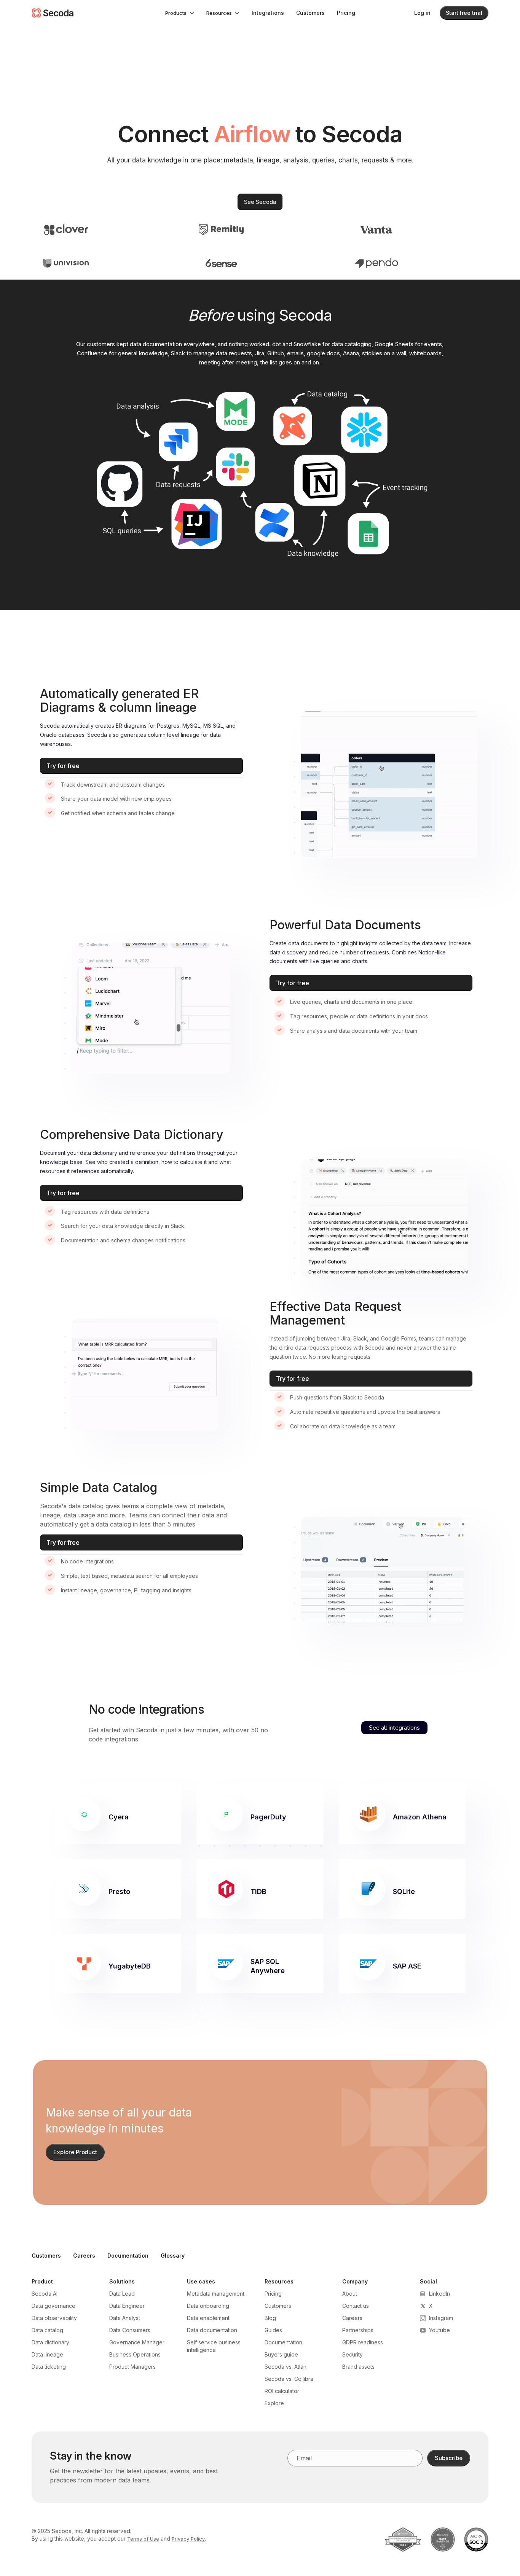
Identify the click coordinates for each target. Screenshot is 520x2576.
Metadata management (216, 2294)
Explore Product (75, 2152)
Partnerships (358, 2330)
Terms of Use (143, 2539)
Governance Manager (137, 2342)
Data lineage (47, 2354)
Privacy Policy (188, 2539)
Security (353, 2354)
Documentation (128, 2256)
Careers (84, 2256)
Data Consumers (130, 2330)
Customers (310, 13)
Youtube (439, 2330)
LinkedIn (439, 2294)
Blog (270, 2318)
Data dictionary (50, 2342)
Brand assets (358, 2367)
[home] (53, 13)
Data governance (53, 2306)
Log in (422, 13)
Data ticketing (49, 2367)
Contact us (356, 2306)
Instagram (441, 2318)
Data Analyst (125, 2318)
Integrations (268, 13)
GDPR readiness (363, 2342)
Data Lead (122, 2294)
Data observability (54, 2318)
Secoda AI (45, 2294)
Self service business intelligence (214, 2346)
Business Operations (135, 2354)
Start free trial (464, 13)
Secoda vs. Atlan (286, 2367)
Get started (104, 1730)
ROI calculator (282, 2391)
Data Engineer (127, 2306)
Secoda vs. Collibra (289, 2379)
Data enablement (208, 2318)
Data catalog (47, 2330)
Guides (273, 2330)
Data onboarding (208, 2306)
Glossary (173, 2256)
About (350, 2294)
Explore (274, 2403)
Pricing (346, 13)
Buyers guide (281, 2354)
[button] (180, 13)
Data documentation (212, 2330)
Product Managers (132, 2367)
